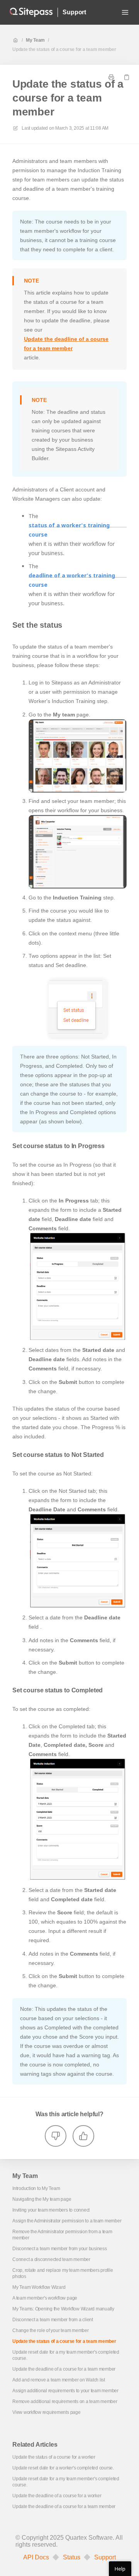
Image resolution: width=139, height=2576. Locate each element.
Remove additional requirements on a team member (65, 2402)
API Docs (36, 2557)
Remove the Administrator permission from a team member (62, 2235)
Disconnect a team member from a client (53, 2320)
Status (72, 2557)
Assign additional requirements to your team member (65, 2391)
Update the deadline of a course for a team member (66, 344)
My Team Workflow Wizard (39, 2287)
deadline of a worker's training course (72, 580)
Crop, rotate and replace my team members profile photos (63, 2273)
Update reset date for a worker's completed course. (63, 2468)
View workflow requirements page (47, 2412)
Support (74, 12)
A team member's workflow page (45, 2298)
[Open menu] (125, 12)
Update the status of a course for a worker (54, 2457)
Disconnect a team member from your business (60, 2249)
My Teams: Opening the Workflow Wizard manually (63, 2309)
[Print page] (111, 77)
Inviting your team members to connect (51, 2210)
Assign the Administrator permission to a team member (67, 2221)
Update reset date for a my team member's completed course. (66, 2355)
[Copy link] (127, 77)
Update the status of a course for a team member (64, 49)
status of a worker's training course (69, 530)
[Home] (31, 12)
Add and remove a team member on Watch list (59, 2380)
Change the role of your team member (51, 2330)
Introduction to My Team (36, 2188)
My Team (35, 40)
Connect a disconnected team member (51, 2259)
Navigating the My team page (42, 2199)
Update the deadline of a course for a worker (57, 2496)
